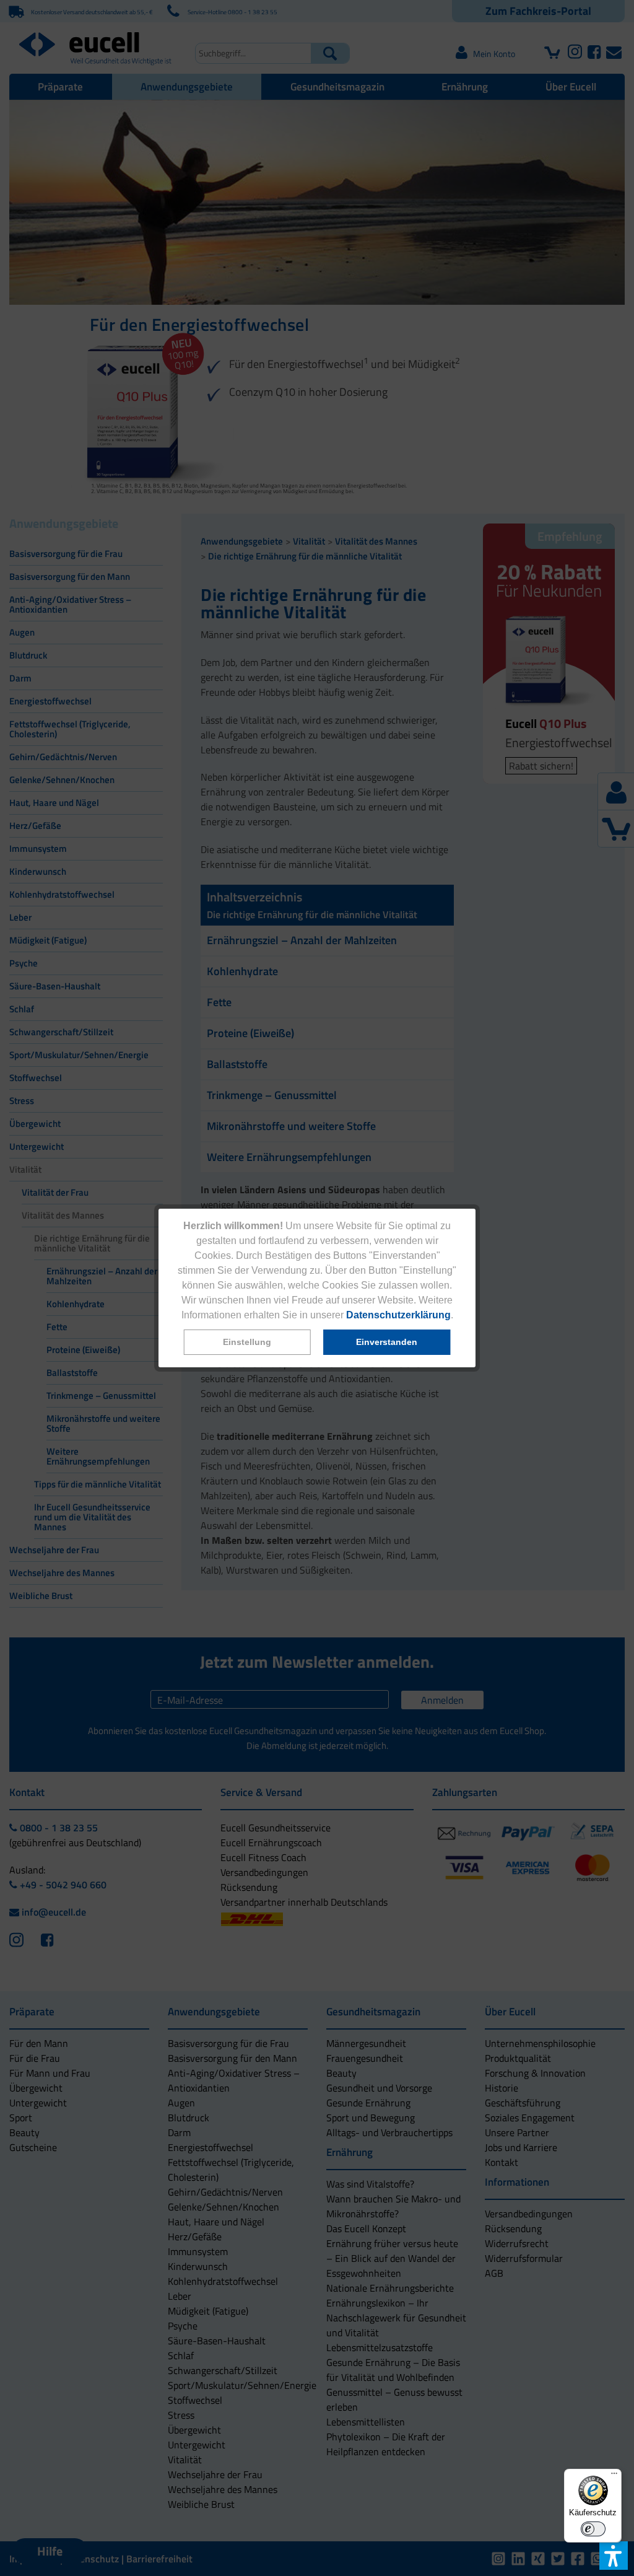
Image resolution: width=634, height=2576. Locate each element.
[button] (247, 1342)
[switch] (593, 2529)
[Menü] (614, 2476)
